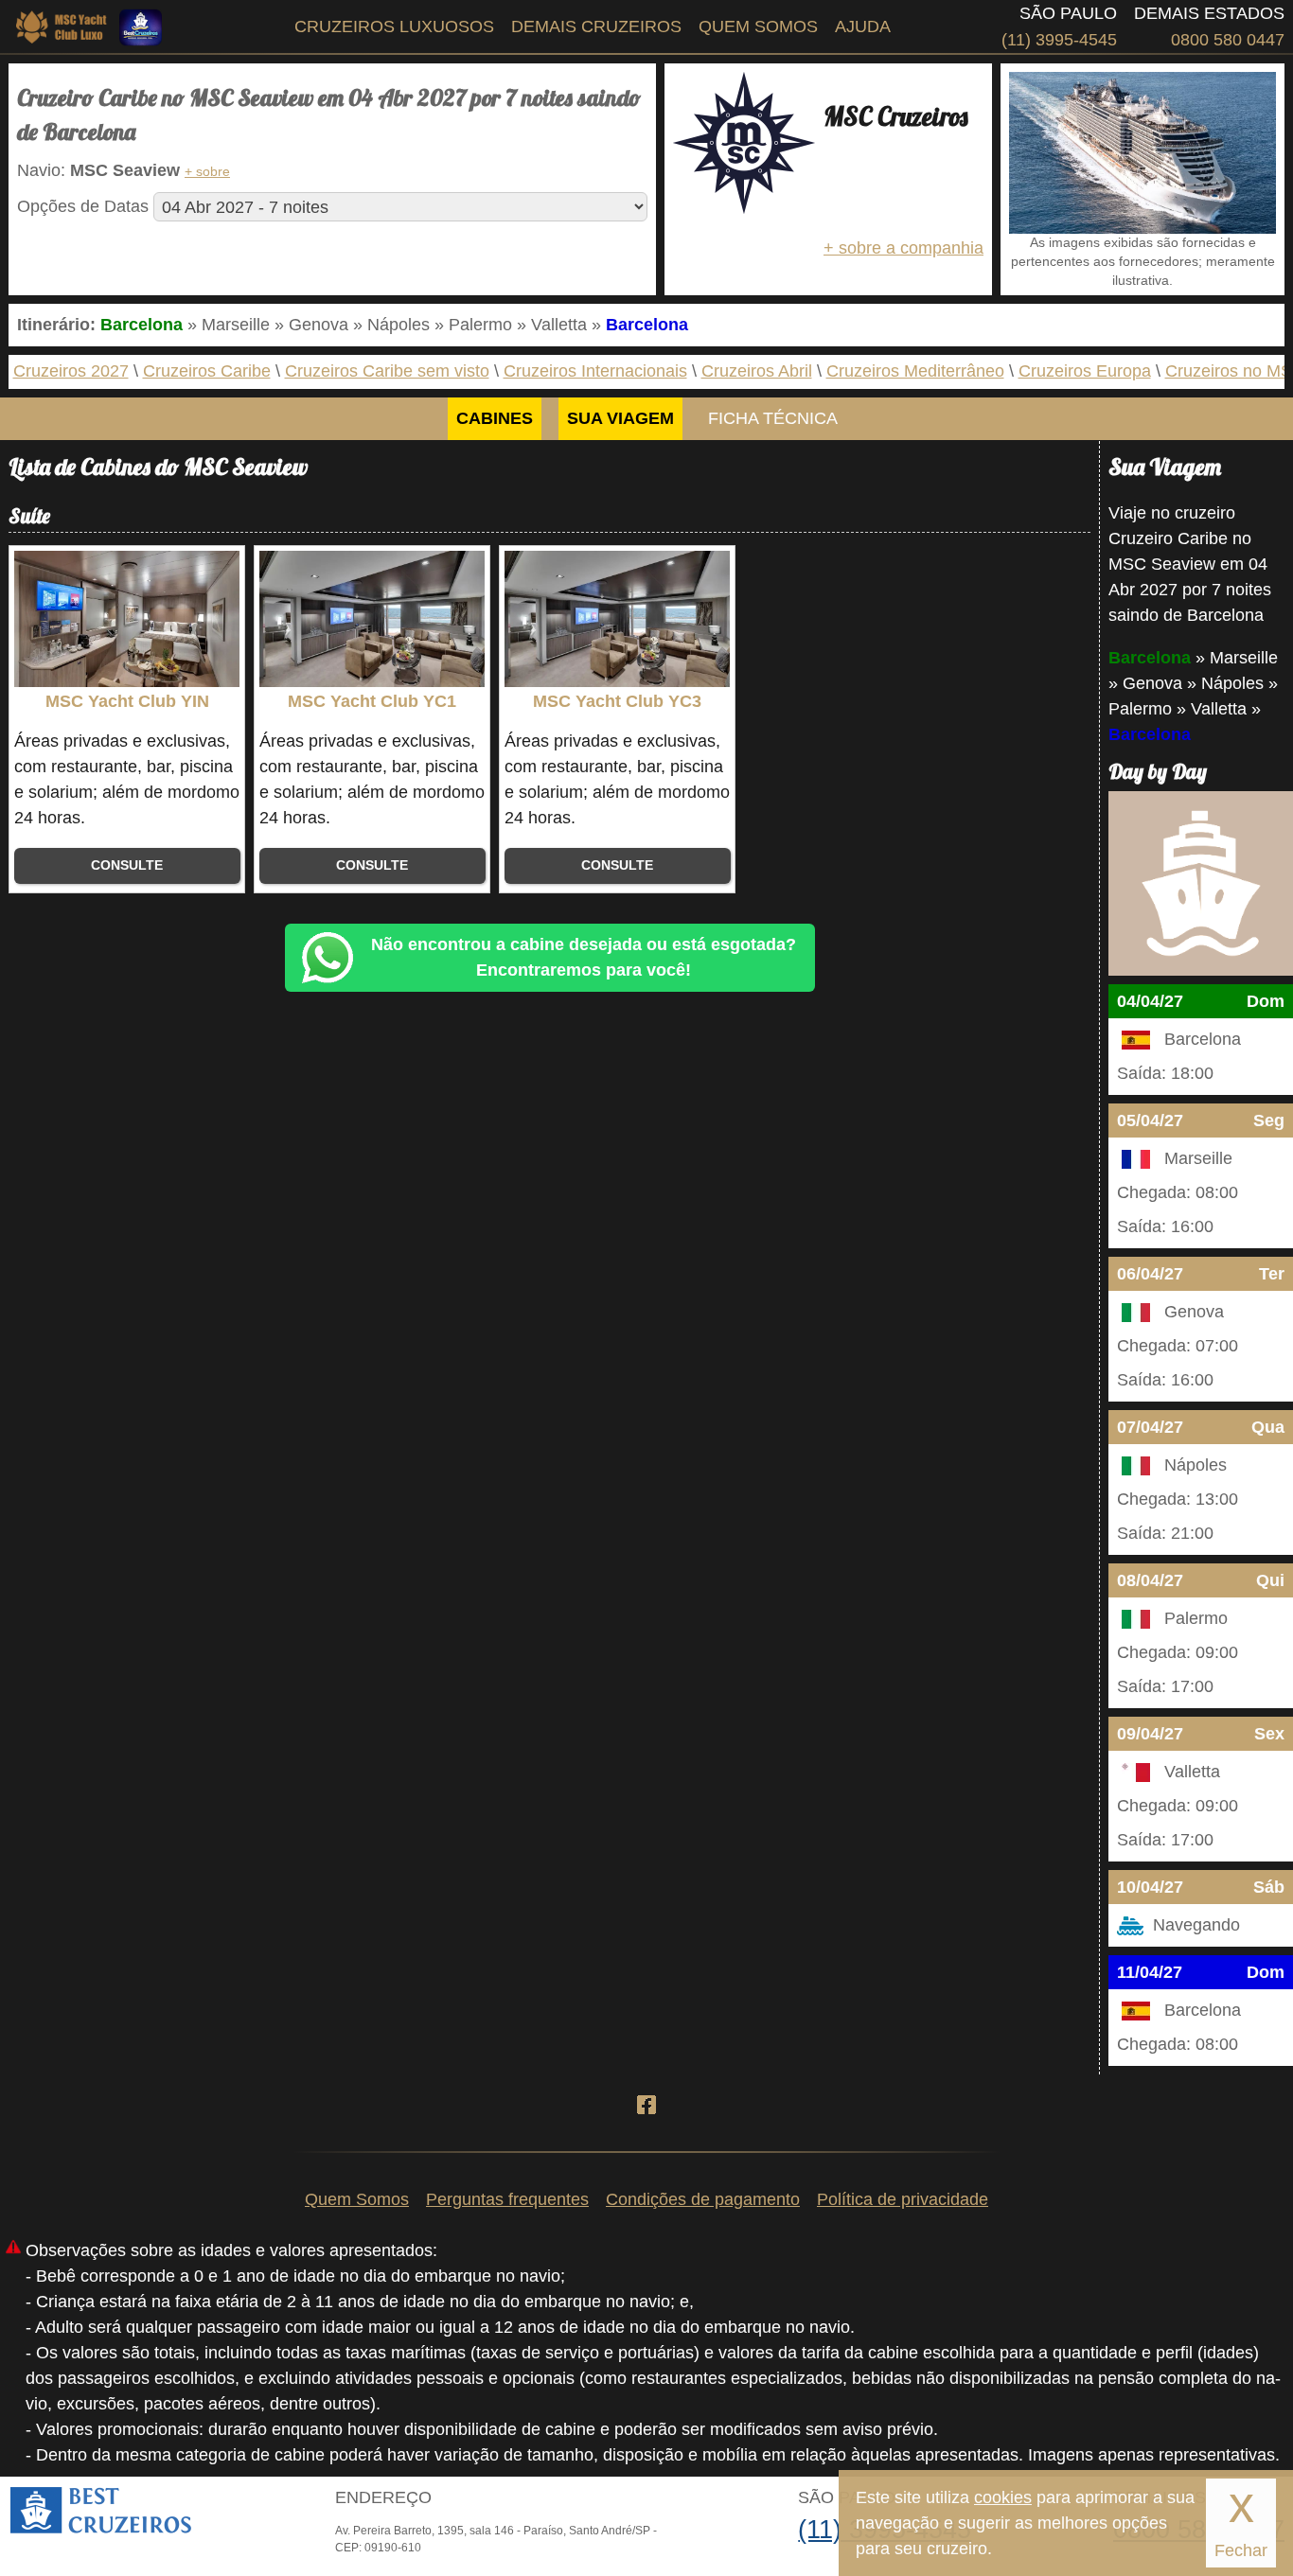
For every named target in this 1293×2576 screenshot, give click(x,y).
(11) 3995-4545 (1059, 40)
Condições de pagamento (703, 2199)
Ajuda (863, 26)
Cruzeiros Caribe (207, 371)
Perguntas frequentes (507, 2199)
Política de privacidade (903, 2199)
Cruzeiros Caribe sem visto (387, 371)
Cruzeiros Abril (757, 371)
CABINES (495, 418)
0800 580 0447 (1228, 40)
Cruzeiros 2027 (71, 371)
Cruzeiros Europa (1085, 371)
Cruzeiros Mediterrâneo (915, 371)
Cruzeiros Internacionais (595, 371)
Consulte (127, 865)
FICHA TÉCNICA (773, 418)
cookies (1003, 2497)
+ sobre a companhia (903, 248)
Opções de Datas (83, 206)
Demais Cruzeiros (596, 26)
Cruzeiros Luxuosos (394, 26)
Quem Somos (758, 26)
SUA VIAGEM (620, 418)
